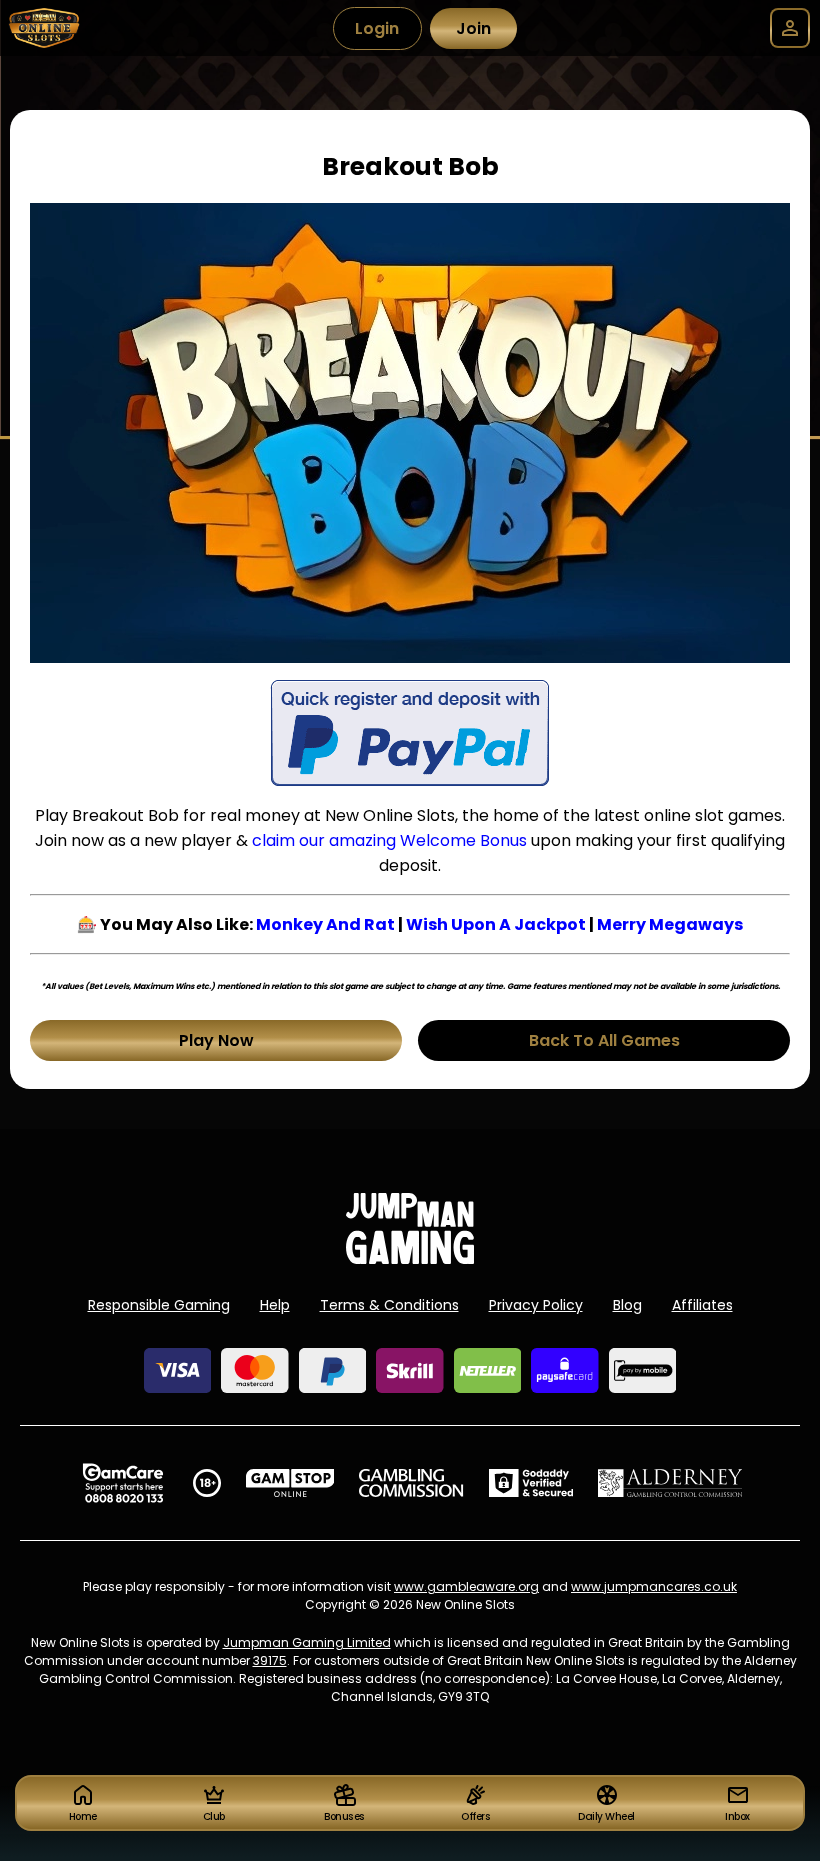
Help (275, 1305)
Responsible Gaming (159, 1305)
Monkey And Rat (325, 924)
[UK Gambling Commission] (411, 1483)
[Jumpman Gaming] (410, 1258)
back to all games (604, 1040)
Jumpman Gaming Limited (307, 1642)
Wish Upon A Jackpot (496, 924)
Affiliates (702, 1305)
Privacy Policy (536, 1305)
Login (377, 28)
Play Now (216, 1040)
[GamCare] (123, 1483)
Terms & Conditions (389, 1305)
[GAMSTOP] (290, 1483)
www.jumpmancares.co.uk (654, 1586)
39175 (270, 1660)
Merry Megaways (670, 924)
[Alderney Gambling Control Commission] (670, 1483)
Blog (627, 1305)
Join (473, 28)
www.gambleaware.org (466, 1586)
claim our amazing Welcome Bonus (389, 840)
